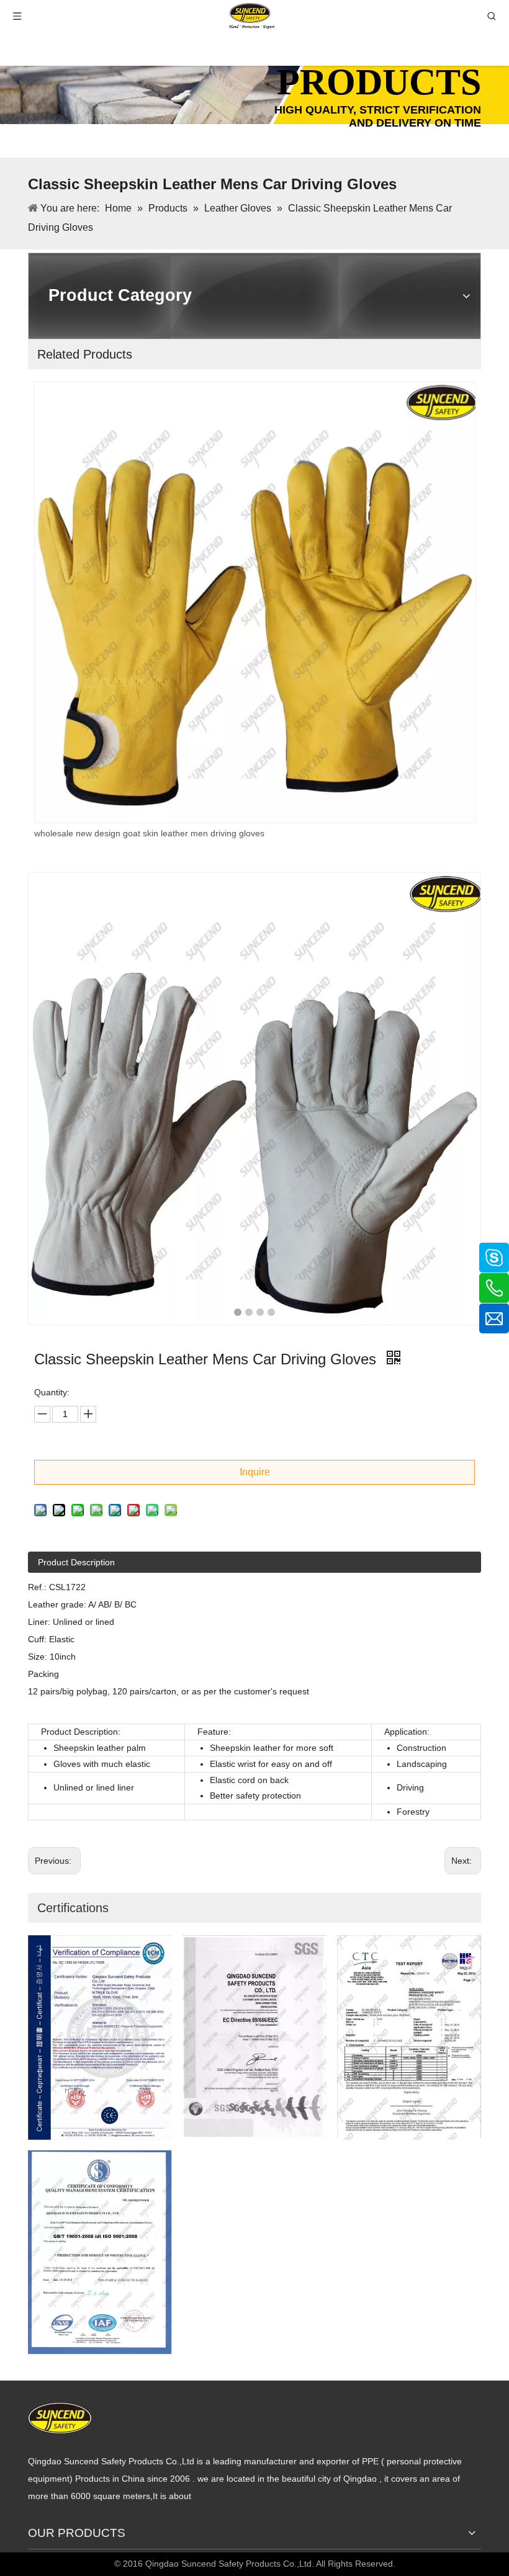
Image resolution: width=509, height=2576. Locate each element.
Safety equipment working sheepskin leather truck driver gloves (168, 833)
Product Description (76, 1562)
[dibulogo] (60, 2418)
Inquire (255, 1472)
